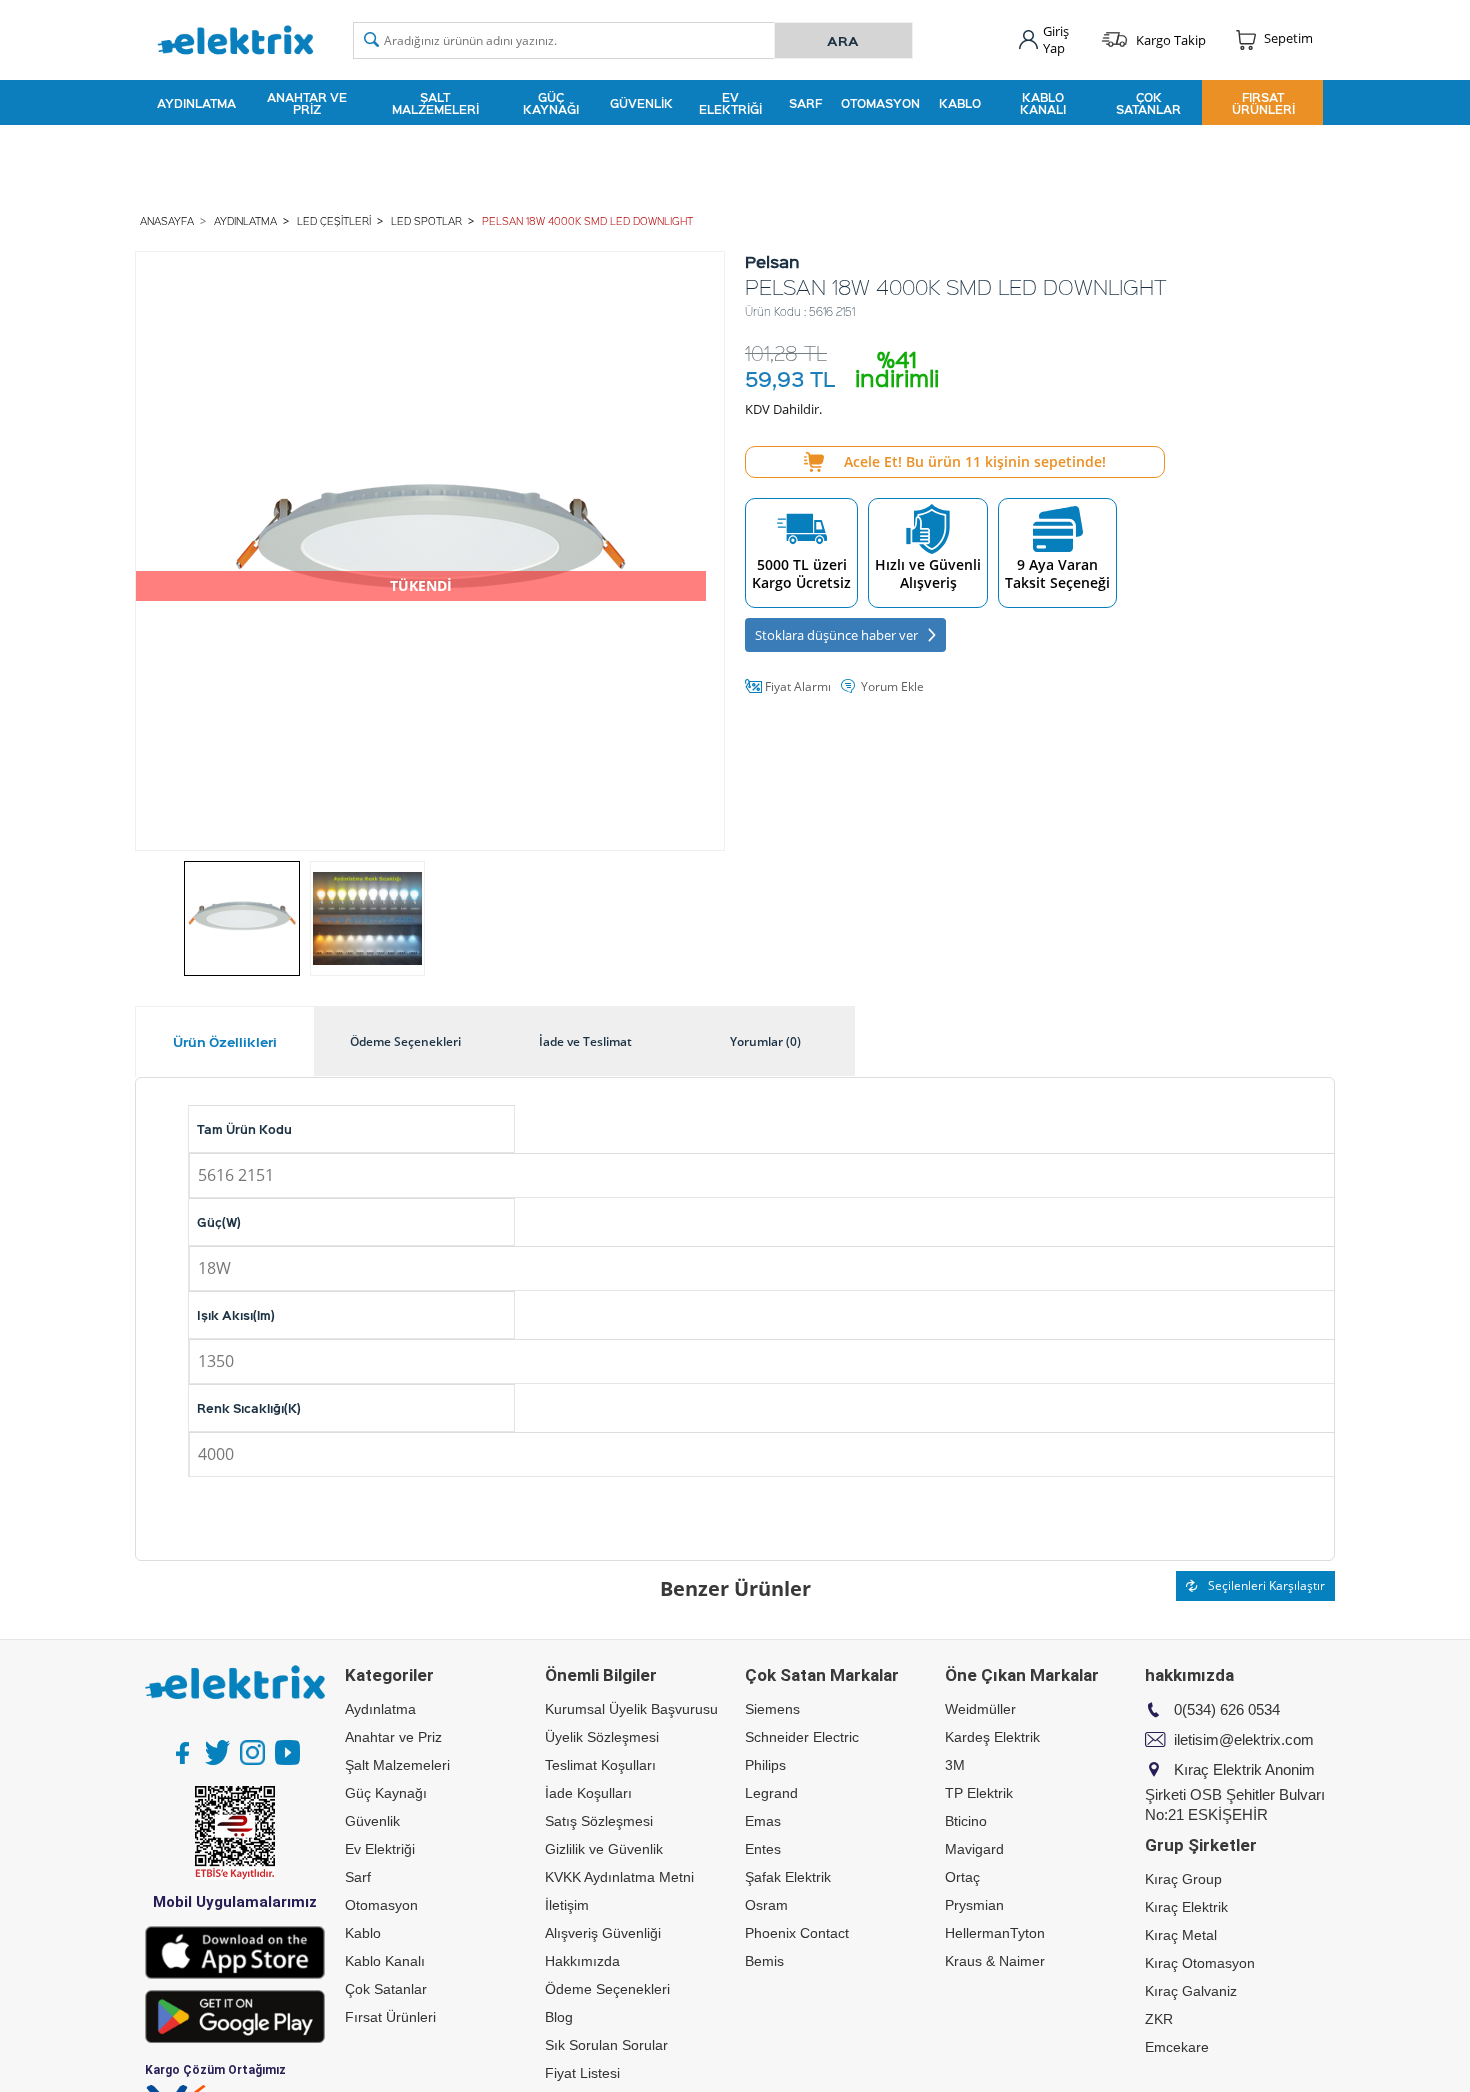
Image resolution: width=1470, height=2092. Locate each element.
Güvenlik (641, 103)
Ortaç (962, 1877)
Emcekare (1177, 2047)
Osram (766, 1905)
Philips (765, 1765)
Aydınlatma (196, 103)
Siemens (772, 1709)
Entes (763, 1849)
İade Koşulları (588, 1793)
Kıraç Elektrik (1186, 1907)
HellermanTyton (995, 1933)
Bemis (764, 1961)
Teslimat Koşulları (600, 1765)
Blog (559, 2017)
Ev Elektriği (730, 103)
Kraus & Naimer (995, 1961)
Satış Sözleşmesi (599, 1821)
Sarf (805, 103)
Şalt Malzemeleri (435, 103)
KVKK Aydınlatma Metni (619, 1877)
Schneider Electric (802, 1737)
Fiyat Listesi (582, 2073)
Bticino (966, 1821)
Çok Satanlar (1148, 103)
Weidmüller (980, 1709)
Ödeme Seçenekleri (607, 1989)
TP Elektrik (979, 1793)
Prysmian (974, 1905)
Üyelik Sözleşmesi (602, 1737)
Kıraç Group (1183, 1879)
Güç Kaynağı (551, 103)
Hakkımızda (582, 1961)
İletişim (567, 1905)
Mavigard (974, 1849)
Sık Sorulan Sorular (606, 2045)
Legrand (771, 1793)
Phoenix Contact (797, 1933)
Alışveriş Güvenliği (603, 1933)
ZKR (1159, 2019)
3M (955, 1765)
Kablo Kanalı (1043, 103)
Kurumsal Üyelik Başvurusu (631, 1709)
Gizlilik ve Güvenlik (604, 1849)
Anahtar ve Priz (307, 103)
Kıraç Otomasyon (1200, 1963)
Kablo (960, 103)
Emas (763, 1821)
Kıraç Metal (1181, 1935)
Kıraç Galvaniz (1191, 1991)
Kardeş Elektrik (992, 1737)
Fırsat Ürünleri (1263, 103)
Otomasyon (880, 103)
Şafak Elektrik (788, 1877)
